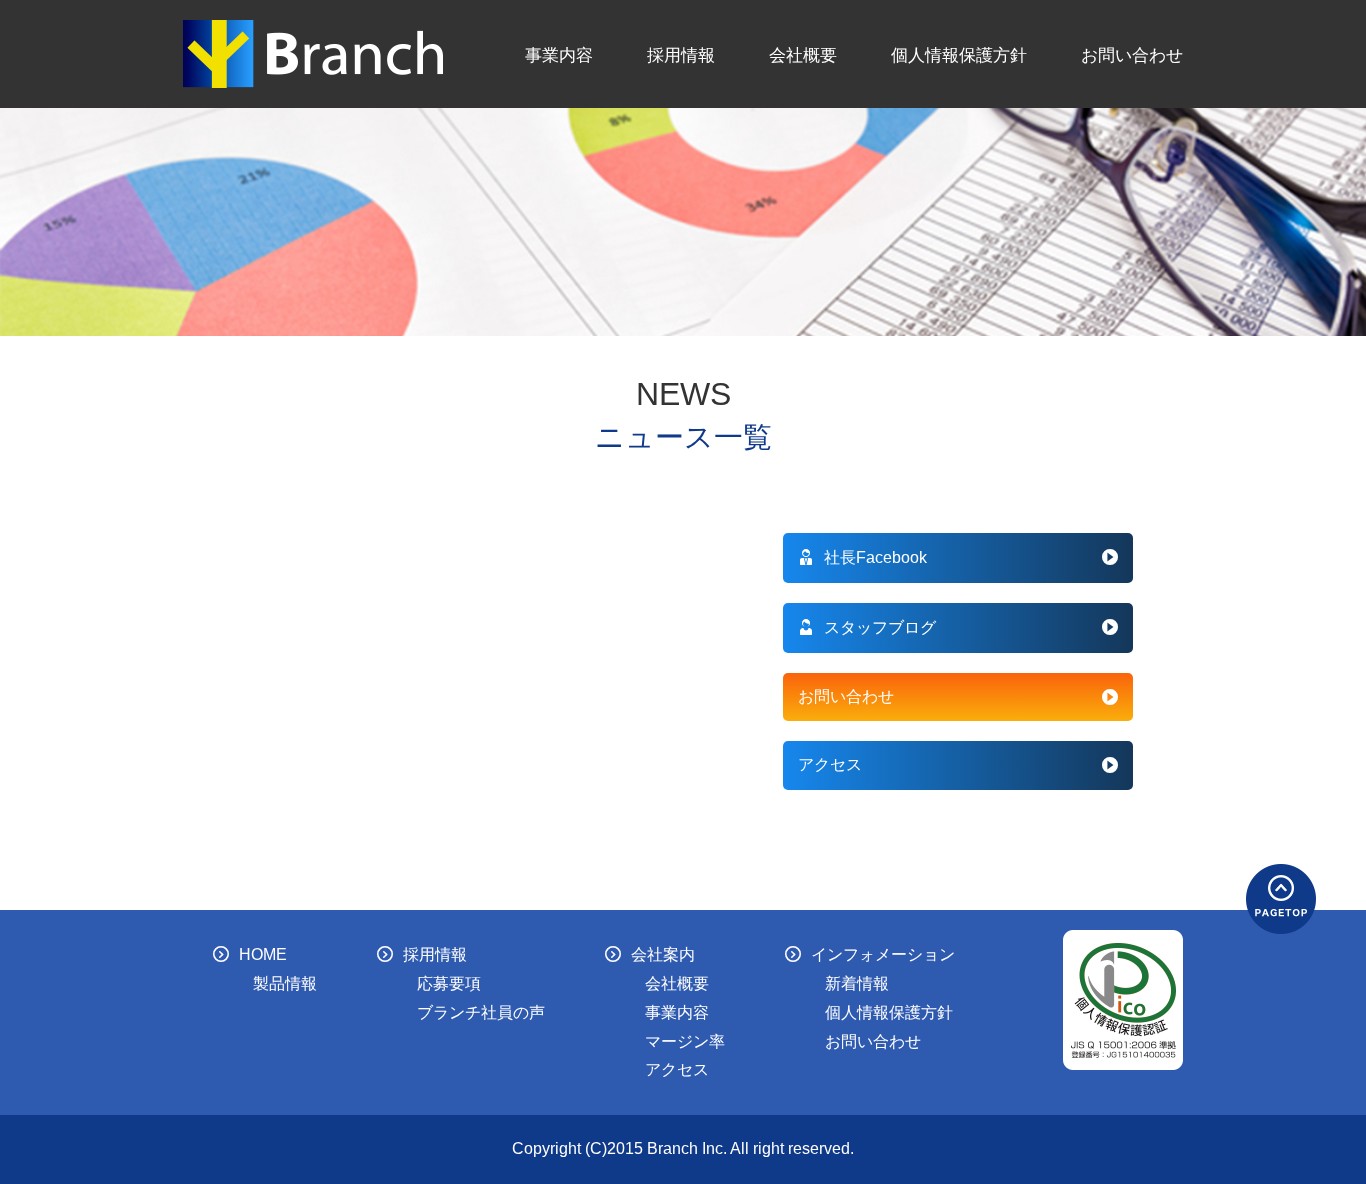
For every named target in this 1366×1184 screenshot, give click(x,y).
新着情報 (857, 983)
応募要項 (449, 983)
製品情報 (285, 983)
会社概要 (803, 55)
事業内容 (559, 55)
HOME (263, 954)
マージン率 (685, 1041)
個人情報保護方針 (959, 55)
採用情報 (681, 55)
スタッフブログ (880, 627)
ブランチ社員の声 (481, 1012)
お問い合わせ (1132, 55)
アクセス (830, 764)
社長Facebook (875, 557)
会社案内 (663, 954)
